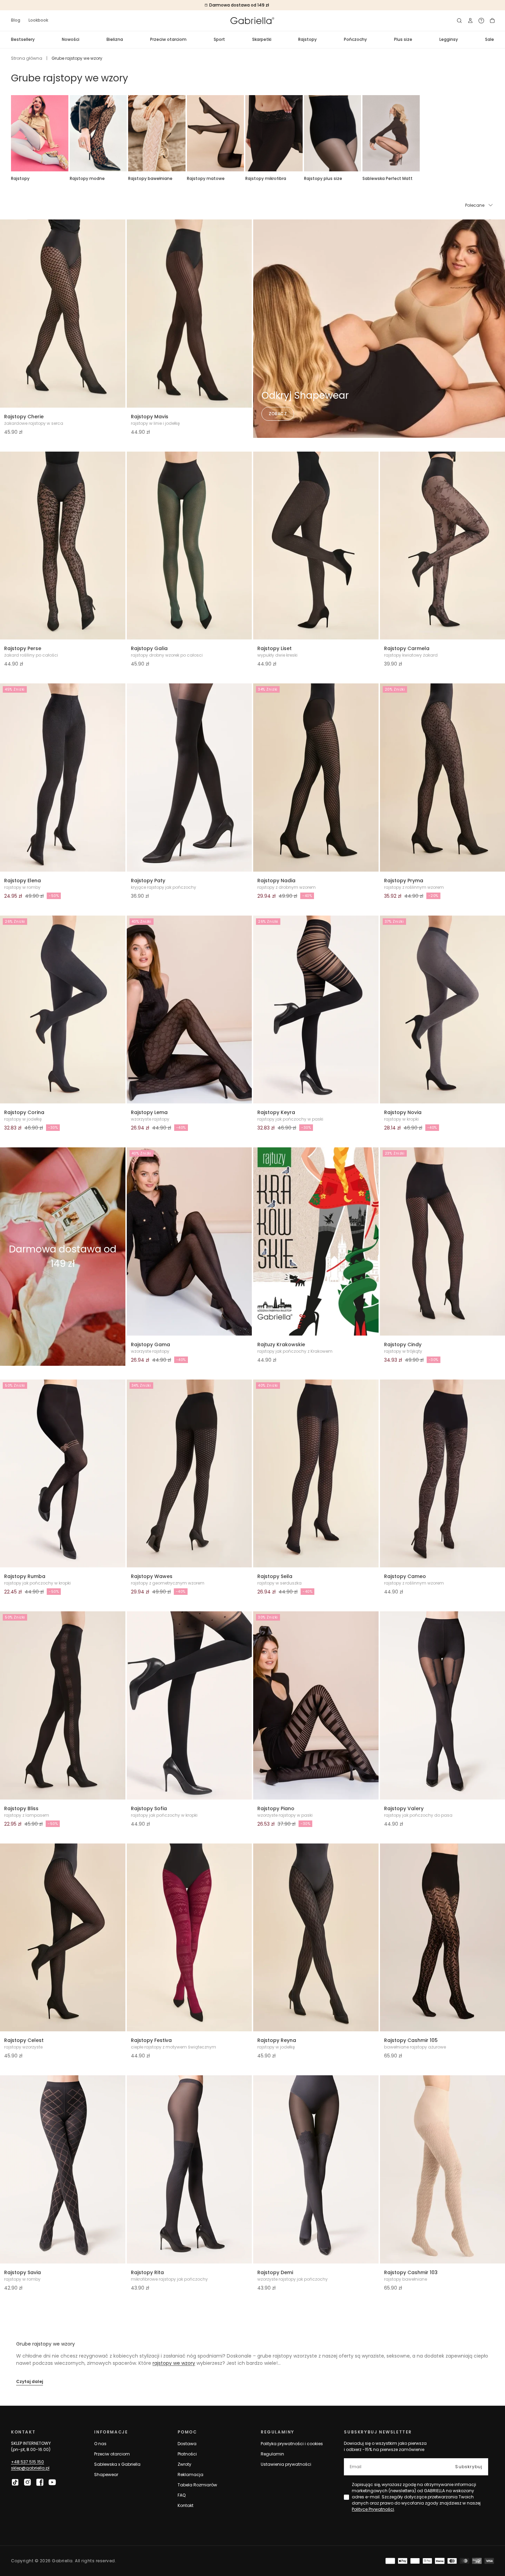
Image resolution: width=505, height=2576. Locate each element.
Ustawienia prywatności (286, 2464)
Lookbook (38, 20)
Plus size (403, 39)
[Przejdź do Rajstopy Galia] (189, 546)
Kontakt (186, 2505)
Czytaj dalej (30, 2381)
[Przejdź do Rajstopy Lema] (189, 1010)
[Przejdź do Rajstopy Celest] (63, 1938)
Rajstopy (307, 39)
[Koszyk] (492, 21)
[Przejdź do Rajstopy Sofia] (189, 1705)
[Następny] (494, 133)
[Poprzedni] (11, 133)
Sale (490, 39)
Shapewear (106, 2475)
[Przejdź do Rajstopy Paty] (189, 778)
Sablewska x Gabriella (117, 2464)
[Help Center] (481, 21)
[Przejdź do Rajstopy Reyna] (316, 1938)
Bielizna (115, 39)
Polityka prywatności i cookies (292, 2444)
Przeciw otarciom (168, 39)
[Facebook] (40, 2482)
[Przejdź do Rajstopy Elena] (63, 778)
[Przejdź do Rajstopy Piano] (316, 1705)
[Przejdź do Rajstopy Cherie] (63, 314)
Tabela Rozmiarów (197, 2485)
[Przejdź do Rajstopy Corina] (63, 1010)
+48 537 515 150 (27, 2462)
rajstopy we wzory (174, 2363)
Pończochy (355, 39)
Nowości (71, 39)
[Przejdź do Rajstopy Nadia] (316, 778)
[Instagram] (27, 2482)
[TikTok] (15, 2482)
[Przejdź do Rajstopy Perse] (63, 546)
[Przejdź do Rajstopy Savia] (63, 2169)
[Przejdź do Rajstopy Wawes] (189, 1474)
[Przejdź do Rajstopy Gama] (189, 1241)
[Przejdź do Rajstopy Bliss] (63, 1705)
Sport (219, 39)
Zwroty (184, 2464)
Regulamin (272, 2454)
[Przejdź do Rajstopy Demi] (316, 2169)
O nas (100, 2444)
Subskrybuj (469, 2467)
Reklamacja (190, 2475)
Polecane (475, 205)
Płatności (187, 2454)
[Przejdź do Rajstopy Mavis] (189, 314)
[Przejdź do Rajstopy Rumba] (63, 1474)
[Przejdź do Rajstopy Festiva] (189, 1938)
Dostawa (187, 2444)
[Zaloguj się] (470, 21)
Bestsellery (23, 39)
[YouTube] (52, 2482)
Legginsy (449, 39)
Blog (16, 20)
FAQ (182, 2495)
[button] (459, 21)
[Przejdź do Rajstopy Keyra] (316, 1010)
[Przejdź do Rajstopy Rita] (189, 2169)
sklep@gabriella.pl (30, 2468)
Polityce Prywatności (373, 2509)
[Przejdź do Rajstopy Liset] (316, 546)
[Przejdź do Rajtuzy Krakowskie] (316, 1241)
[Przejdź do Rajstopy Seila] (316, 1474)
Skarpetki (262, 39)
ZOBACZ (278, 414)
